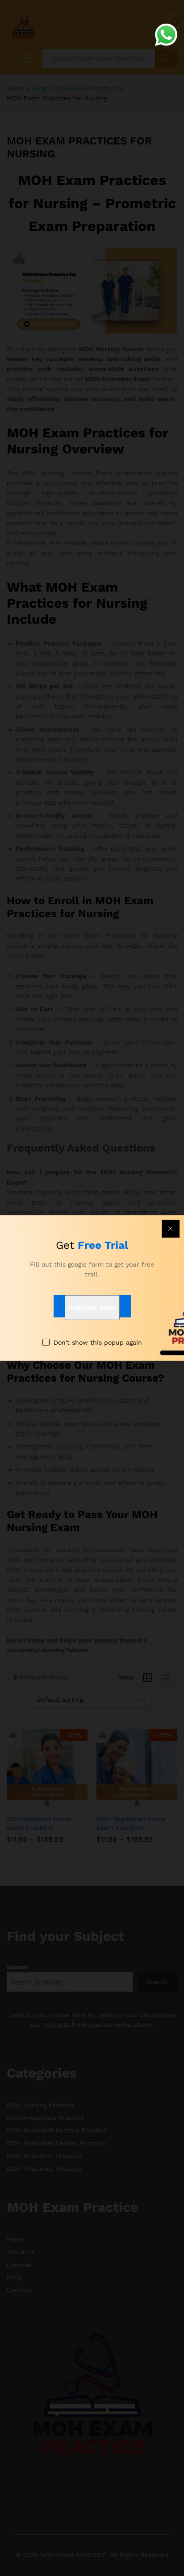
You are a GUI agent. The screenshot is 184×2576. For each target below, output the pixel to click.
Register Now (92, 1307)
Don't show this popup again (98, 1342)
